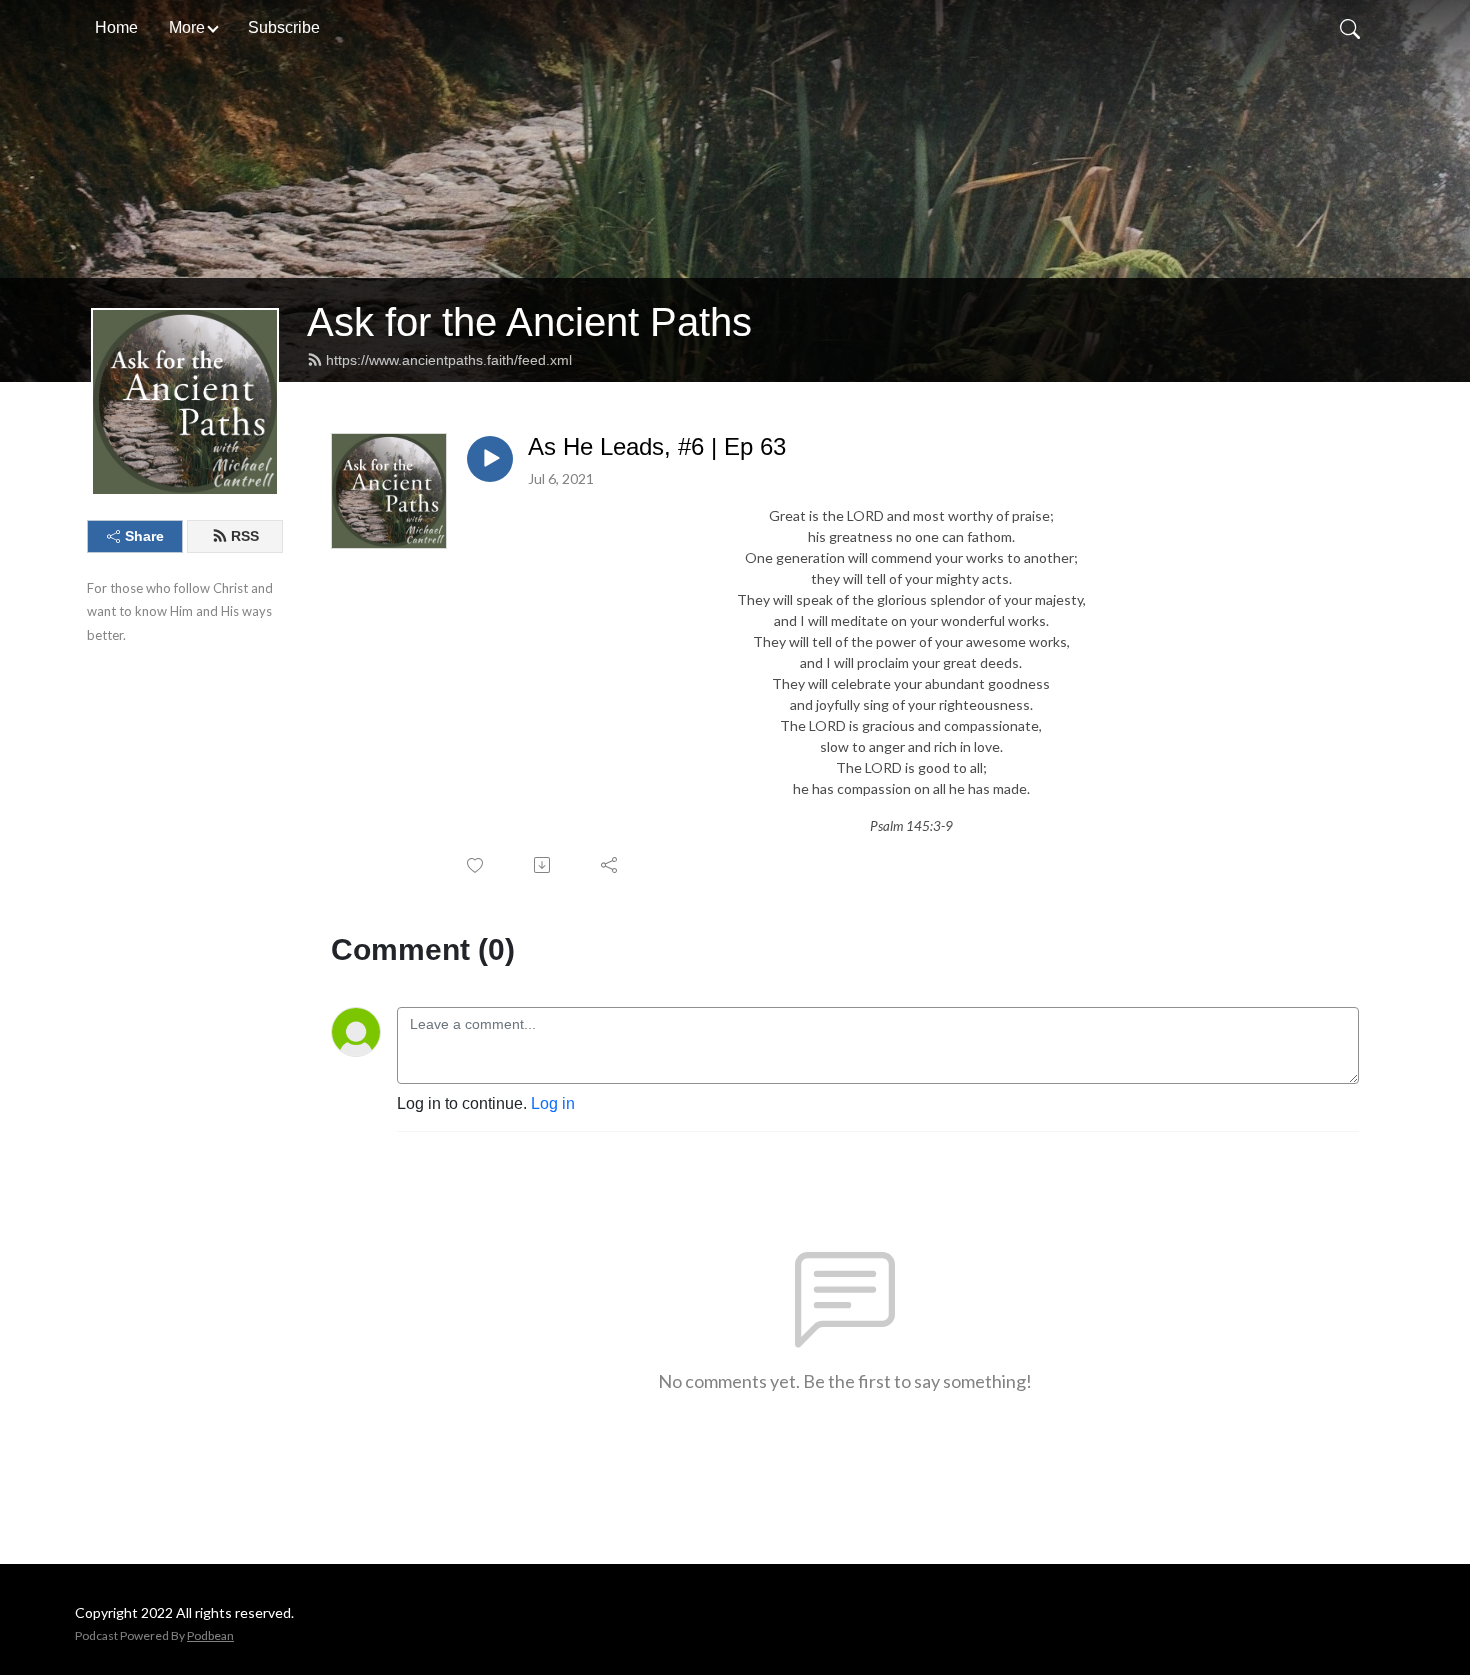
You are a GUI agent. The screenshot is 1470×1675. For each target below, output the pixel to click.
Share (144, 536)
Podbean (210, 1635)
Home (116, 27)
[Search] (1350, 28)
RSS (245, 536)
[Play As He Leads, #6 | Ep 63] (490, 459)
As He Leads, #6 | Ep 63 (657, 446)
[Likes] (476, 865)
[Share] (610, 865)
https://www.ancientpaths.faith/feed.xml (449, 360)
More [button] (187, 27)
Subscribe (284, 27)
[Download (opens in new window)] (543, 865)
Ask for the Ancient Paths (529, 322)
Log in (553, 1103)
